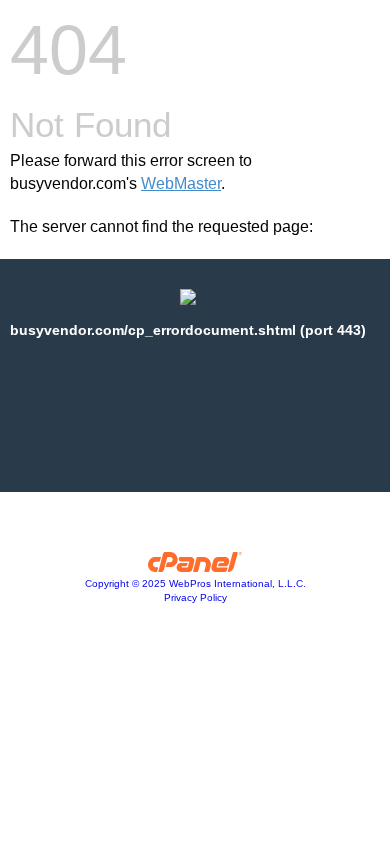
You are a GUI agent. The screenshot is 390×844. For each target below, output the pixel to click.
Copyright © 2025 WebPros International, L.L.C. (195, 583)
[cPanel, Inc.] (195, 567)
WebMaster (181, 183)
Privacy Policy (195, 597)
